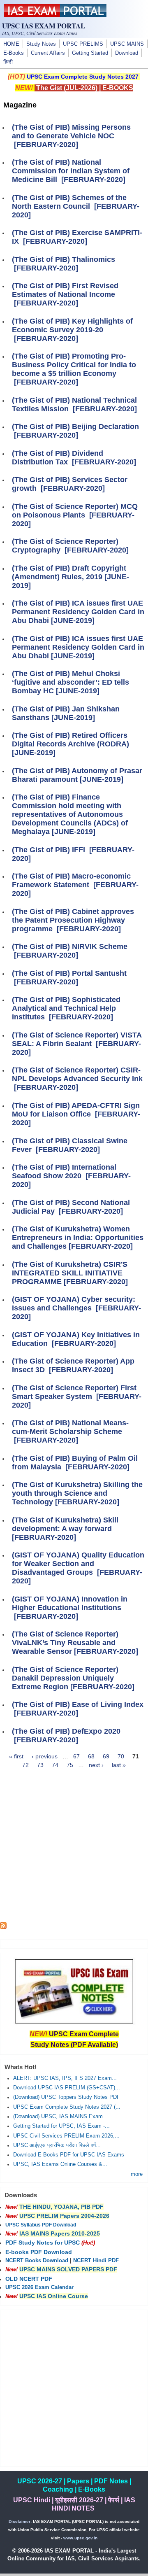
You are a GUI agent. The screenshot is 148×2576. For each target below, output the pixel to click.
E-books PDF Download (39, 2252)
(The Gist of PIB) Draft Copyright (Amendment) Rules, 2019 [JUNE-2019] (71, 577)
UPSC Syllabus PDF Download (41, 2225)
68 (91, 1756)
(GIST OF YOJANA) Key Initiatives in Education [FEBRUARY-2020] (76, 1339)
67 (76, 1756)
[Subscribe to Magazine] (3, 1927)
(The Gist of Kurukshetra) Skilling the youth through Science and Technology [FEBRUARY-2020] (77, 1493)
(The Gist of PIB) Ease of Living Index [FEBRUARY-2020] (78, 1709)
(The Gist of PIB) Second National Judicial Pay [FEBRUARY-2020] (71, 1207)
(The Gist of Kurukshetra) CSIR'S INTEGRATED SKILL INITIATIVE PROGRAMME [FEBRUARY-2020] (70, 1273)
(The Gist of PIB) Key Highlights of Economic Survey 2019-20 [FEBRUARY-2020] (72, 330)
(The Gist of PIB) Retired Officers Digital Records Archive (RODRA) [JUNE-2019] (71, 744)
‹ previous (45, 1756)
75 (70, 1765)
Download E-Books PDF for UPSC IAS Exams (69, 2155)
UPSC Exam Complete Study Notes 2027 (83, 77)
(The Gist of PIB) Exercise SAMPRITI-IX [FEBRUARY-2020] (77, 237)
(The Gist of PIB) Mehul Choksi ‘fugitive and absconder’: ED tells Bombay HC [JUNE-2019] (71, 682)
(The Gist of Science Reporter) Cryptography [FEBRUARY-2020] (70, 546)
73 (40, 1765)
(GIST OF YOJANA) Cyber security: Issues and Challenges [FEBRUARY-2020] (76, 1308)
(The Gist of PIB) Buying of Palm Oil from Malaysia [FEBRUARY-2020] (75, 1463)
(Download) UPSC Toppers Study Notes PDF (67, 2097)
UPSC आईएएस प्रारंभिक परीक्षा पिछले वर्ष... (57, 2145)
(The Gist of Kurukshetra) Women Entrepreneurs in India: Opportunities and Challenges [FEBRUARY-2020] (78, 1238)
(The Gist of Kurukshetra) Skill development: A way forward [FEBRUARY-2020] (65, 1529)
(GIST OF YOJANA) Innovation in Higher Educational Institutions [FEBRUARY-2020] (70, 1608)
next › (96, 1765)
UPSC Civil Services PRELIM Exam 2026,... (66, 2136)
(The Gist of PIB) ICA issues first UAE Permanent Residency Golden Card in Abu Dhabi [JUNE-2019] (78, 612)
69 (106, 1756)
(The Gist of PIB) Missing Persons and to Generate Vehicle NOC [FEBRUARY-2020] (71, 136)
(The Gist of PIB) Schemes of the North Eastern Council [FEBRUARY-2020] (76, 206)
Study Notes (41, 44)
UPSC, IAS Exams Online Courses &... (60, 2164)
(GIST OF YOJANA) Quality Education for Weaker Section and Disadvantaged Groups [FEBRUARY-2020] (78, 1568)
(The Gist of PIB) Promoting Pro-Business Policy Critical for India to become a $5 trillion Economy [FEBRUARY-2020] (74, 369)
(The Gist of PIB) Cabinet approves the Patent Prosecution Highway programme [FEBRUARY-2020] (73, 920)
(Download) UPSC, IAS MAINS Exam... (60, 2117)
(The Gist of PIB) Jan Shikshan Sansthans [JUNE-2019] (66, 713)
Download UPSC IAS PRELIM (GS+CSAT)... (67, 2088)
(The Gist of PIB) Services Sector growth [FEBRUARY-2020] (70, 484)
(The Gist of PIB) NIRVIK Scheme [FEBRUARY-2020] (70, 951)
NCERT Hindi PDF (96, 2261)
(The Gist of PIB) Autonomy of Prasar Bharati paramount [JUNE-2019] (77, 775)
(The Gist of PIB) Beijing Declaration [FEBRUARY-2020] (75, 431)
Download (127, 53)
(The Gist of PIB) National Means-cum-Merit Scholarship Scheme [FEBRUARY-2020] (70, 1431)
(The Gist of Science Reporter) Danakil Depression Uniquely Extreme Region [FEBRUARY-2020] (73, 1678)
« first (16, 1756)
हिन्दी (8, 62)
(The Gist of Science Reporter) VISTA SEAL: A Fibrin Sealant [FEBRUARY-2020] (77, 1044)
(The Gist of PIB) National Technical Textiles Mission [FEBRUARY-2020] (74, 404)
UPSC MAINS (127, 44)
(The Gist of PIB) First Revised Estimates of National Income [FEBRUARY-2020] (65, 294)
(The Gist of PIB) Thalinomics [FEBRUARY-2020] (64, 264)
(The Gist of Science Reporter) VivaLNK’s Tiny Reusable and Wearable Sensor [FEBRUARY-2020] (75, 1643)
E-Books (14, 53)
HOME (11, 44)
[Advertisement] (74, 1848)
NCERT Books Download (37, 2261)
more (137, 2174)
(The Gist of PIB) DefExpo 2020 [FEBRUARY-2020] (66, 1736)
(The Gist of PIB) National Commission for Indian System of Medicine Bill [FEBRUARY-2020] (71, 171)
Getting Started (90, 53)
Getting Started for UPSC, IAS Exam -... (61, 2126)
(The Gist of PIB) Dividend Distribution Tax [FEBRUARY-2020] (74, 458)
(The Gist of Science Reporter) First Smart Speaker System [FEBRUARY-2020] (77, 1396)
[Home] (55, 15)
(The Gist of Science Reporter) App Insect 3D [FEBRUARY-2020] (73, 1365)
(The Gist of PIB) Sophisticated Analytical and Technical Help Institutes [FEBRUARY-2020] (66, 1008)
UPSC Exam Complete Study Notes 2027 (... (67, 2107)
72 (25, 1765)
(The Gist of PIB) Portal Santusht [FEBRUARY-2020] (69, 978)
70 (121, 1756)
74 (55, 1765)
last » (119, 1765)
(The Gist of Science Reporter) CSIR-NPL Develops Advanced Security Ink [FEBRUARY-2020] (77, 1079)
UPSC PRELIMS (83, 44)
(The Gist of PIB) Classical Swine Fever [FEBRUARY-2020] (70, 1145)
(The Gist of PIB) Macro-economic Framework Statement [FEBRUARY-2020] (75, 885)
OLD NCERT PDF (29, 2279)
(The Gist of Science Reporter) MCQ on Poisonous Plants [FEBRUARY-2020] (75, 515)
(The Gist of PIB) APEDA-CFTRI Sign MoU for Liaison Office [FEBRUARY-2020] (76, 1114)
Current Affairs (48, 53)
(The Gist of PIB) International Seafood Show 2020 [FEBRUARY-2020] (71, 1176)
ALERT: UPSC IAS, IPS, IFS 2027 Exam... (65, 2078)
